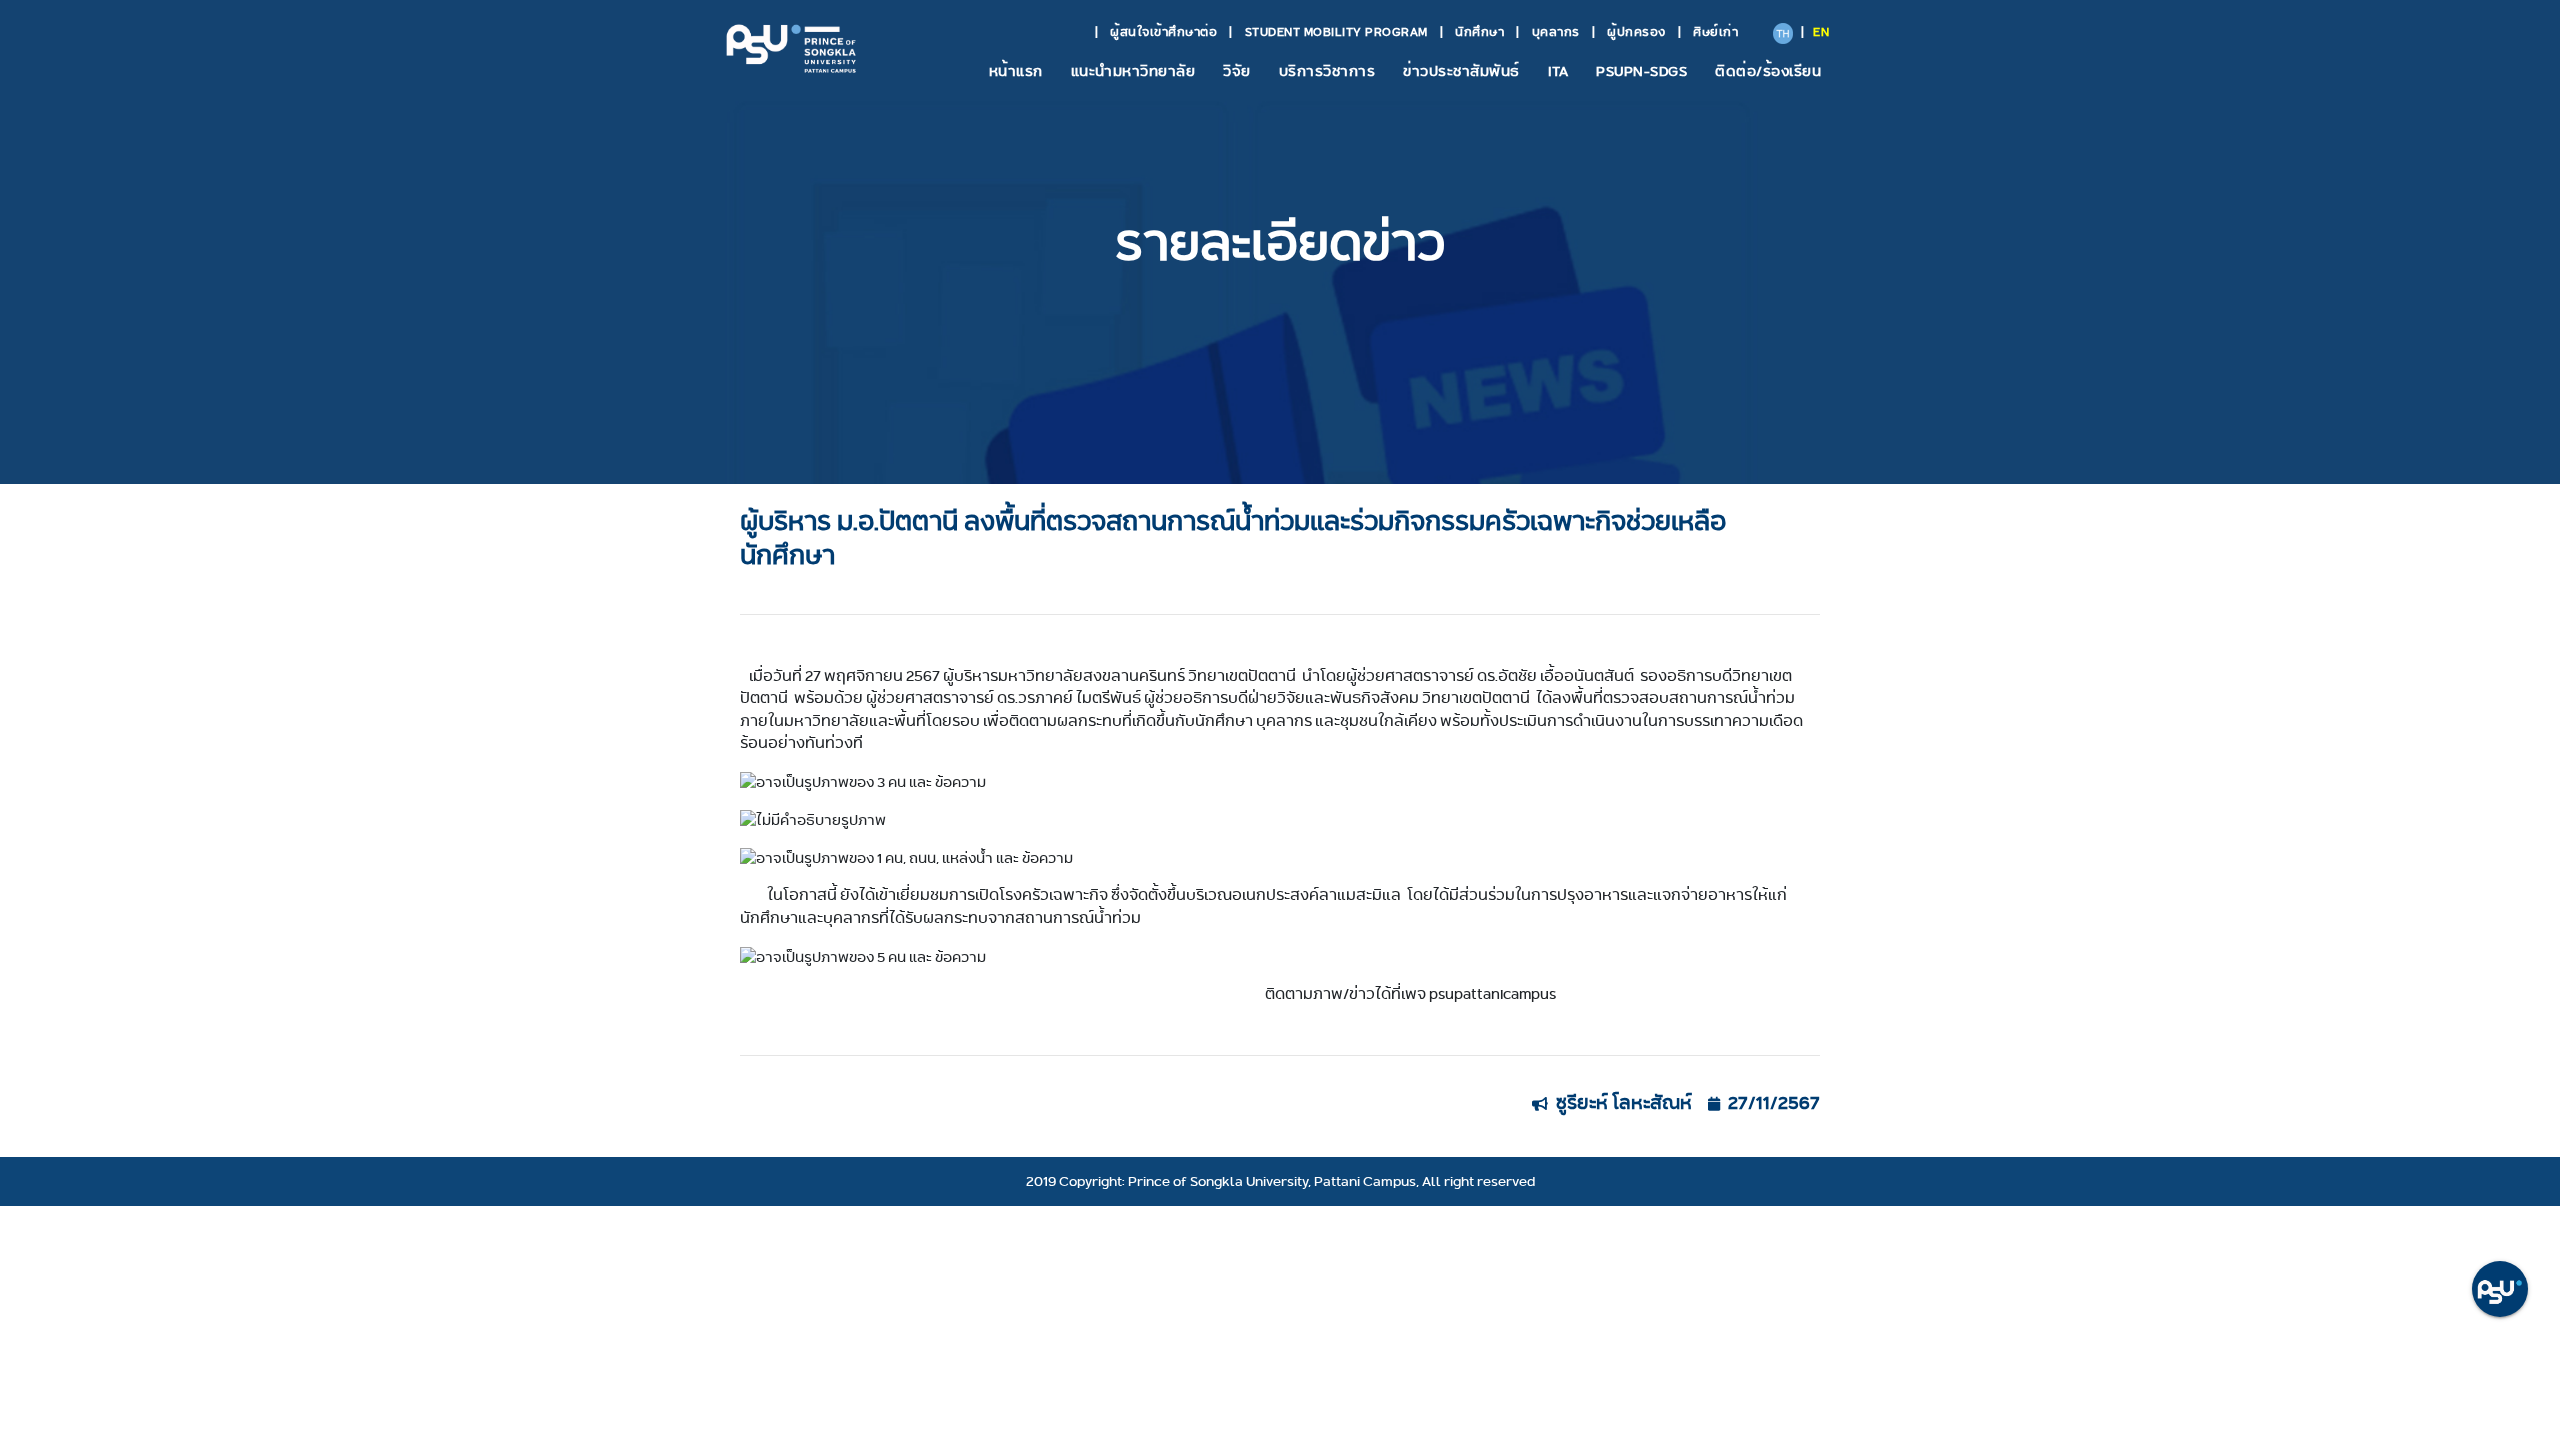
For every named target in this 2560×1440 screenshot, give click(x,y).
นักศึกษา (1479, 31)
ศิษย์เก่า (1715, 31)
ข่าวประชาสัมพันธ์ (1461, 71)
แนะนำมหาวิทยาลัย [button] (1133, 71)
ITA (1558, 71)
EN (1821, 31)
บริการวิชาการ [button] (1327, 71)
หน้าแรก (1016, 71)
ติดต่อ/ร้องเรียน (1768, 71)
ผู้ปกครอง (1636, 31)
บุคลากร (1556, 31)
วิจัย (1237, 71)
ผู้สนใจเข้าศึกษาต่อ (1163, 31)
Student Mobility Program (1336, 31)
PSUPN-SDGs (1641, 71)
